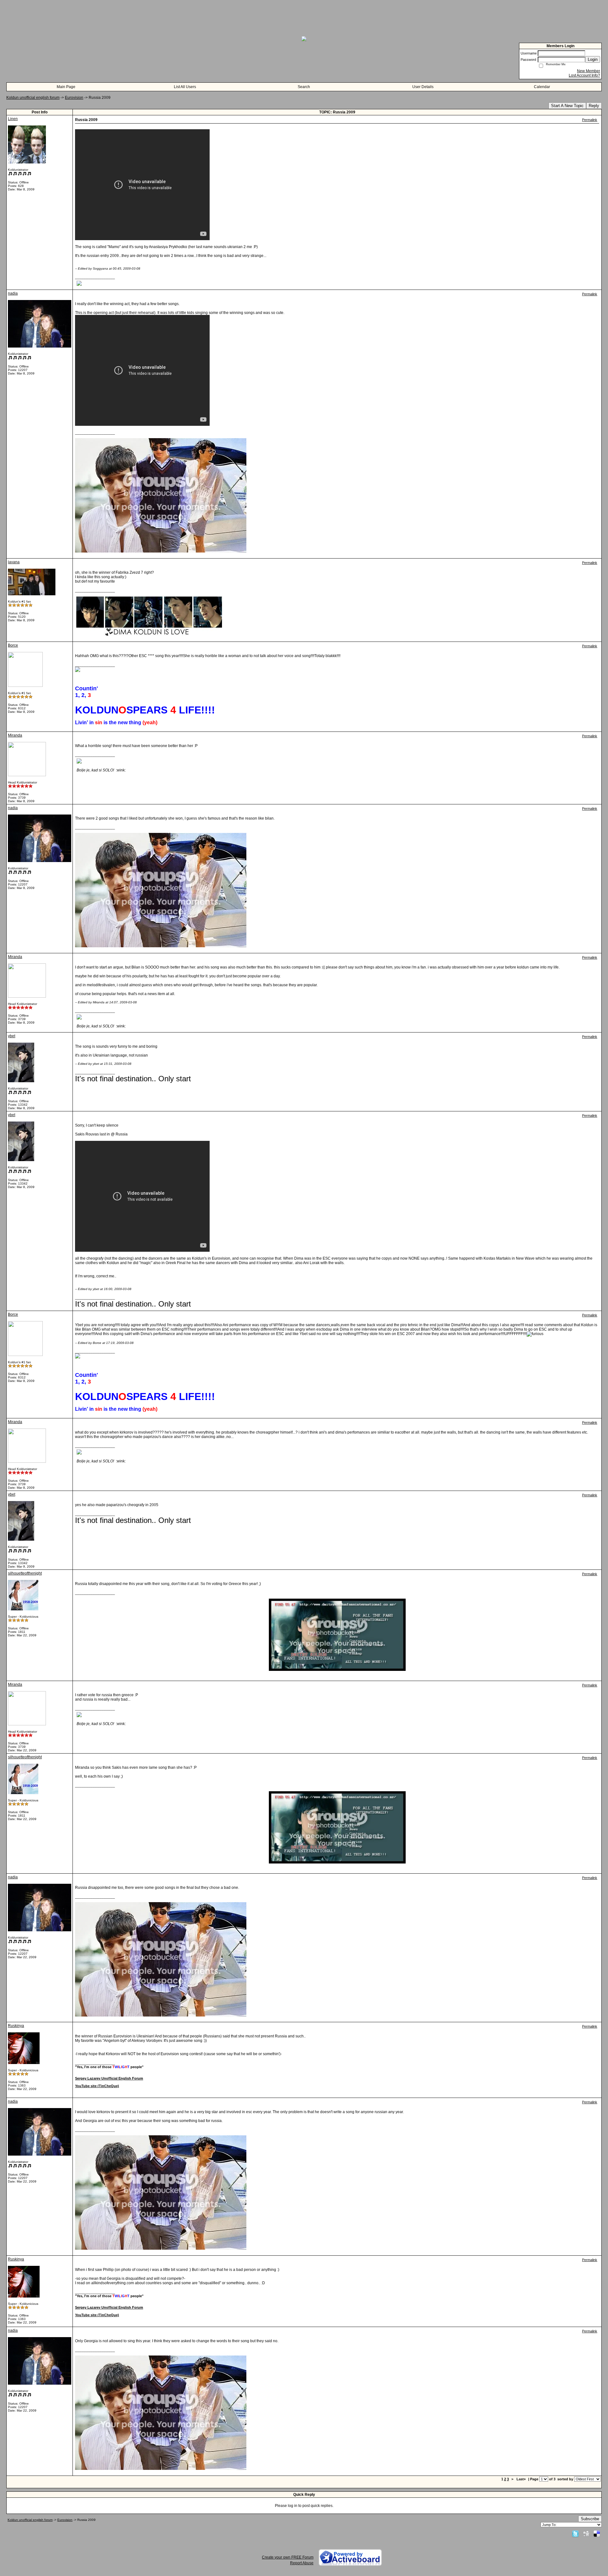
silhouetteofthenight (25, 1573)
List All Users (185, 87)
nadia (13, 293)
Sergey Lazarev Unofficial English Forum (109, 2078)
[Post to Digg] (586, 2534)
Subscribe (590, 2519)
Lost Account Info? (584, 75)
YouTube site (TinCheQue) (97, 2086)
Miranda (15, 735)
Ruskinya (16, 2026)
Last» (522, 2479)
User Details (423, 87)
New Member (589, 71)
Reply (594, 106)
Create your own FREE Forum (288, 2557)
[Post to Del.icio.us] (597, 2534)
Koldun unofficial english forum (33, 98)
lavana (14, 562)
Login (593, 59)
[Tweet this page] (575, 2534)
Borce (13, 645)
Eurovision (74, 98)
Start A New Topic (567, 106)
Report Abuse (302, 2563)
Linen (13, 119)
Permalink (590, 120)
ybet (12, 1036)
